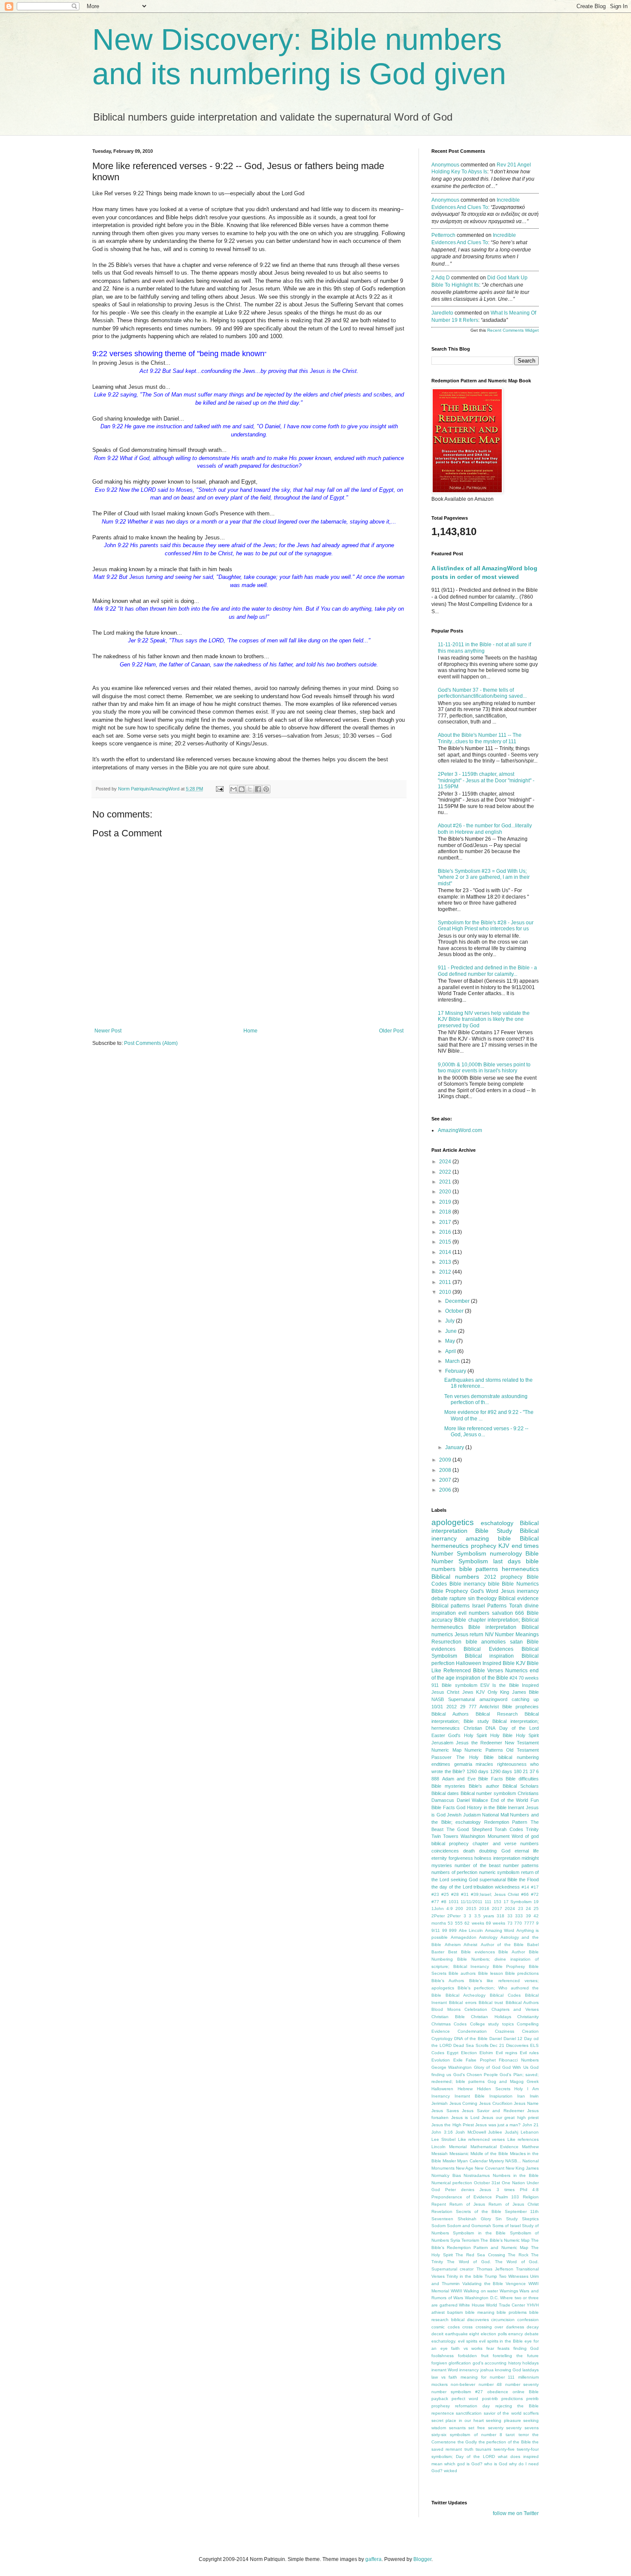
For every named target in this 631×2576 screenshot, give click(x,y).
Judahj (511, 2132)
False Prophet (481, 2060)
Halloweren (442, 2089)
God (461, 1807)
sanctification (469, 2413)
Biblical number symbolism (488, 1793)
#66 (525, 1894)
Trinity (532, 1829)
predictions (512, 2399)
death (469, 1851)
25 (536, 1909)
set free (477, 2428)
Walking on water (481, 2291)
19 (536, 1902)
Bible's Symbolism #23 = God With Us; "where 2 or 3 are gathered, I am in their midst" (484, 877)
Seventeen (442, 2219)
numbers (479, 1613)
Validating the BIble (483, 2284)
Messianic (459, 2154)
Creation (530, 2031)
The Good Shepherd (469, 1829)
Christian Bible (448, 2017)
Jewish (454, 1815)
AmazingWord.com (460, 1130)
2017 (446, 1222)
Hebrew (465, 2089)
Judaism (472, 1815)
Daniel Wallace (473, 1800)
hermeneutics (520, 1569)
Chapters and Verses (515, 2009)
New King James (522, 2168)
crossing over (490, 2327)
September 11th (522, 2211)
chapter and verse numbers (506, 1843)
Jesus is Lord (465, 2117)
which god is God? (463, 2464)
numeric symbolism (499, 1872)
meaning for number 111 (488, 2377)
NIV (489, 1635)
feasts (504, 2348)
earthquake (457, 2334)
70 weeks (529, 1678)
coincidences (445, 1851)
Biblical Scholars (521, 1786)
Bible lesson (491, 1973)
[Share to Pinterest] (266, 789)
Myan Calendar (472, 2161)
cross (467, 2327)
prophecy (484, 1546)
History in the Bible (487, 1807)
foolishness (443, 2356)
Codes (460, 2024)
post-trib (490, 2399)
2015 (446, 1242)
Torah (516, 1606)
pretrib (532, 2399)
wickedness (507, 1887)
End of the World (510, 1800)
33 (510, 1916)
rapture (458, 1598)
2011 (446, 1282)
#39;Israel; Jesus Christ (495, 1894)
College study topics (492, 2024)
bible (494, 1584)
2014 (446, 1252)
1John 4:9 (442, 1909)
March (453, 1361)
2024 (446, 1162)
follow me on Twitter (516, 2513)
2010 (446, 1292)
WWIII (457, 2291)
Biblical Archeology (466, 1995)
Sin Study (507, 2219)
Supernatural (461, 1699)
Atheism (453, 1945)
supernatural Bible (498, 1880)
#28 (455, 1894)
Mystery (496, 2161)
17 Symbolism (518, 1902)
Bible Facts (491, 1779)
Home (250, 1031)
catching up (525, 1699)
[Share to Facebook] (258, 789)
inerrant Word (445, 2370)
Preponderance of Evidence (462, 2197)
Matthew (530, 2147)
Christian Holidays (491, 2017)
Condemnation (472, 2031)
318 (501, 1916)
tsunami (483, 2449)
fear (490, 2348)
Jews (468, 1692)
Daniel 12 (513, 2039)
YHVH (533, 2305)
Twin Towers (445, 1836)
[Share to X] (250, 789)
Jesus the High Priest (453, 2125)
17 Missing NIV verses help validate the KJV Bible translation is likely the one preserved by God (484, 1019)
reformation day (472, 2406)
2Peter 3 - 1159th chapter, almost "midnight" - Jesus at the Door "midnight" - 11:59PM (486, 780)
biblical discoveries (470, 2320)
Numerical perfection (452, 2183)
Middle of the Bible (489, 2154)
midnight (530, 1858)
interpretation (507, 1858)
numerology (506, 1553)
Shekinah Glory (474, 2219)
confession (528, 2320)
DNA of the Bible (471, 2039)
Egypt (453, 2053)
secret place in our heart (458, 2420)
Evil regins (507, 2053)
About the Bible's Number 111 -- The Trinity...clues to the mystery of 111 (480, 738)
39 (528, 1916)
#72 (535, 1894)
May (451, 1341)
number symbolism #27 (457, 2392)
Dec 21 (497, 2045)
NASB (438, 1699)
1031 (454, 1902)
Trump (491, 2276)
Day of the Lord (519, 1728)
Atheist (470, 1945)
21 (525, 1771)
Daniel (496, 2039)
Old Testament (522, 1750)
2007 (446, 1480)
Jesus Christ (445, 1692)
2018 (446, 1212)
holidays (531, 2363)
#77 (435, 1902)
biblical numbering (519, 1757)
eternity (439, 1858)
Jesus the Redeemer (479, 1743)
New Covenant (489, 2168)
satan (516, 1642)
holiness (483, 1858)
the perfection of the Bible (505, 2442)
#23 (435, 1894)
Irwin (534, 2096)
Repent (439, 2204)
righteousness (512, 1764)
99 (445, 1930)
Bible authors (462, 1973)
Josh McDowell (471, 2132)
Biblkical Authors (522, 2002)
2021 (446, 1182)
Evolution (441, 2060)
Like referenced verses (482, 2139)
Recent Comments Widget (513, 330)
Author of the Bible (502, 1945)
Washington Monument (485, 1836)
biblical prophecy (450, 1843)
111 (488, 1902)
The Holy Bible (475, 1757)
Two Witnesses (514, 2276)
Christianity (528, 2017)
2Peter (438, 1916)
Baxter (438, 1952)
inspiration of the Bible (482, 1678)
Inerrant (516, 1807)
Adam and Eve (459, 1779)
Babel (533, 1945)
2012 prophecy (503, 1577)
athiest (438, 2312)
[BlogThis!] (242, 789)
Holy (519, 2089)
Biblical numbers (455, 1577)
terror (524, 2435)
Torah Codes (509, 1829)
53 (450, 1923)
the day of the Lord (452, 1887)
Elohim (486, 2053)
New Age (465, 2168)
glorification (460, 2363)
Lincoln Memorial (449, 2147)
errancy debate (523, 2334)
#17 (535, 1887)
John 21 (531, 2125)
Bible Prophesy (509, 1966)
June (452, 1331)
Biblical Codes (505, 1995)
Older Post (391, 1031)
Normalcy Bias (446, 2175)
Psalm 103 (508, 2197)
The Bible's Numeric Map (505, 2240)
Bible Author (512, 1952)
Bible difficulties (522, 1779)
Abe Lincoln (471, 1930)
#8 (444, 1902)
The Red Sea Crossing (480, 2255)
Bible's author (484, 1786)
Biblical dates (445, 1793)
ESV (485, 1685)
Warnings (509, 2291)
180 (518, 1771)
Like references (523, 2139)
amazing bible (488, 1538)
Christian (473, 1728)
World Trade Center (505, 2305)
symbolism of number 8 (476, 2435)
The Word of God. (469, 2262)
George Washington (452, 2067)
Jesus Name (526, 2103)
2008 (446, 1470)
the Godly (467, 2442)
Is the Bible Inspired (516, 1685)
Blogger (422, 2559)
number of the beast (478, 1865)
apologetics (453, 1522)
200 (459, 1909)
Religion (531, 2197)
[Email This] (234, 789)
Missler (449, 2161)
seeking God (464, 1880)
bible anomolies (486, 1642)
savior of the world (503, 2413)
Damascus (443, 1800)
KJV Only (487, 1692)
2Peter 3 (457, 1916)
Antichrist (489, 1707)
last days (507, 1561)
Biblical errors (463, 2002)
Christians (528, 1793)
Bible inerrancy (468, 1584)
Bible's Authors (448, 1981)
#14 (525, 1887)
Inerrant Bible (470, 2096)
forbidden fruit (473, 2356)
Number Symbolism (459, 1553)
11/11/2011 (472, 1902)
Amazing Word (500, 1930)
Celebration (476, 2009)
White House (472, 2305)
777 (473, 1707)
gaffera (373, 2559)
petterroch (443, 235)
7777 (529, 1923)
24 (528, 1909)
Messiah (440, 2154)
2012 (446, 1272)
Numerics (516, 1671)
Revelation (442, 2211)
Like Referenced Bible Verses (467, 1671)
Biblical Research (497, 1714)
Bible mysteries (448, 1786)
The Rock (518, 2255)
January (455, 1447)
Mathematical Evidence (494, 2147)
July (450, 1321)
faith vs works (467, 2348)
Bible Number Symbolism (485, 1557)
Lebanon (530, 2132)
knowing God (508, 2370)
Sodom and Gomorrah (469, 2226)
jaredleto (442, 313)
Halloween (469, 1663)
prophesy (441, 2406)
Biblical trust (491, 2002)
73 (510, 1923)
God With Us (515, 2067)
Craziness (505, 2031)
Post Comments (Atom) (151, 1043)
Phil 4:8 (529, 2190)
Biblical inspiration (490, 1656)
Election (469, 2053)
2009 (446, 1460)
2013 (446, 1262)
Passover (441, 1757)
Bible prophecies (520, 1707)
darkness (515, 2327)
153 (498, 1902)
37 (532, 1771)
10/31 (437, 1707)
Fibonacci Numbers (519, 2060)
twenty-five (504, 2449)
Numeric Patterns (484, 1750)
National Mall (495, 1815)
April (451, 1351)
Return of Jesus (467, 2204)
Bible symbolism (459, 1685)
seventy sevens (522, 2428)
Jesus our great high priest (510, 2117)
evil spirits (468, 2341)
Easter (438, 1735)
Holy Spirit (527, 1735)
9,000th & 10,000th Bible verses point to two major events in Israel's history (484, 1068)
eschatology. (444, 2341)
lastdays (531, 2370)
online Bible (526, 2392)
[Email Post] (219, 789)
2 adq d (441, 278)
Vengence (516, 2284)
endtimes (441, 1764)
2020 (446, 1192)
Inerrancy (441, 2096)
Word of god (525, 1836)
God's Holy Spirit (467, 1735)
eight (474, 2334)
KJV (504, 1546)
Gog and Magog (506, 2081)
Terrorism (470, 2240)
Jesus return (469, 1635)
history (515, 2363)
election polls (494, 2334)
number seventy (522, 2384)
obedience (498, 2392)
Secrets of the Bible (479, 2211)
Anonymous (445, 165)
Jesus (508, 1591)
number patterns (521, 1865)
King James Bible (519, 1692)
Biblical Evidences (488, 1649)
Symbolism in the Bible (479, 2233)
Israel (479, 1606)
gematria (463, 1764)
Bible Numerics (520, 1584)
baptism (455, 2312)
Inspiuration (501, 2096)
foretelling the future (516, 2356)
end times (525, 1546)
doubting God (494, 1851)
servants (457, 2428)
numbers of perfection (454, 1872)
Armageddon (464, 1937)
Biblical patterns (450, 1606)
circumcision (503, 2320)
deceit (437, 2334)
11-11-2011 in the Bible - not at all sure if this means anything (484, 648)
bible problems (512, 2312)
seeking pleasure (503, 2420)
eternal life (527, 1851)
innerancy (469, 2370)
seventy (496, 2428)
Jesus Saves (445, 2111)
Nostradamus (477, 2175)
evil (463, 1613)
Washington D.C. (482, 2298)
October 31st (487, 2183)
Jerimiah (440, 2103)
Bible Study (493, 1531)
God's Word (484, 1591)
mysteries (442, 1865)
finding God (526, 2348)
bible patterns (479, 1569)
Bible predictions (522, 1973)
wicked (450, 2471)
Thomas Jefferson (495, 2269)
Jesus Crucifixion (496, 2103)
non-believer (463, 2384)
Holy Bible (501, 1735)
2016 (446, 1232)
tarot (510, 2435)
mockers (440, 2384)
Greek (533, 2081)
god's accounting (490, 2363)
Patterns (497, 1606)
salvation (502, 1613)
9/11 (436, 1930)
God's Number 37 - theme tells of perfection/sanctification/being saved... (482, 693)
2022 (446, 1172)
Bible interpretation (492, 1627)
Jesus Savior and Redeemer (493, 2111)
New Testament (522, 1743)
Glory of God (487, 2067)
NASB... (513, 2161)
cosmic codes (446, 2327)
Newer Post (108, 1031)
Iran (521, 2096)
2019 (446, 1202)
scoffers (531, 2413)
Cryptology (442, 2039)
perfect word (465, 2399)
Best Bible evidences (472, 1952)
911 (435, 1685)
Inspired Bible (499, 1663)
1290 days (501, 1771)
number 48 (490, 2384)
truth (469, 2449)
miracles (484, 1764)
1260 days (478, 1771)
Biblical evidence (519, 1598)
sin (471, 1598)
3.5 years (484, 1916)
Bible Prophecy (450, 1591)
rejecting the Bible (517, 2406)
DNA (490, 1728)
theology (487, 1598)
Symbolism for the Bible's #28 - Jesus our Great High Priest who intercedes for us (486, 926)
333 (519, 1916)
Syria (455, 2240)
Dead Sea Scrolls (471, 2045)
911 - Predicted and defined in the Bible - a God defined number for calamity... (487, 971)
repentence (443, 2413)
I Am (533, 2089)
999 (453, 1930)
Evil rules (529, 2053)
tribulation (483, 1887)
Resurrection (446, 1642)
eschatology (497, 1523)
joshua (487, 2370)
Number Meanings (517, 1635)
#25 (445, 1894)
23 (521, 1909)
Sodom (438, 2226)
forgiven (439, 2363)
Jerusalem (442, 1743)
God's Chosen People (476, 2075)
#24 (513, 1678)
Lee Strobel (443, 2139)
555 (459, 1923)
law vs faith (444, 2377)
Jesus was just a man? (498, 2125)
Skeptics (530, 2219)
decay (533, 2327)
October (455, 1311)
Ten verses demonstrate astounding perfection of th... (486, 1399)
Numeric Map (446, 1750)
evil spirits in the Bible (501, 2341)
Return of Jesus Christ (514, 2204)
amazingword (493, 1699)
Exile (458, 2060)
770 (518, 1923)
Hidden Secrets (494, 2089)
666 (520, 1613)
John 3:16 (442, 2132)
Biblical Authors (450, 1714)
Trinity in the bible (464, 2276)
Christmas (441, 2024)
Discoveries (517, 2045)
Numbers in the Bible (516, 2175)
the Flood (529, 1880)
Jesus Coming (464, 2103)
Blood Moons (446, 2009)
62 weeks (474, 1923)
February (456, 1371)
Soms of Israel (507, 2226)
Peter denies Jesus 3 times (480, 2190)
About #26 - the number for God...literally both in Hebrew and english (485, 829)
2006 (446, 1490)
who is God (496, 2464)
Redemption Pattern (506, 1822)
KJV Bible (527, 1663)
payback (440, 2399)
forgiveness (461, 1858)
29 (463, 1707)
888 (435, 1779)
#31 (465, 1894)
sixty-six (439, 2435)
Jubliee (495, 2132)
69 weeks (496, 1923)
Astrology (488, 1937)
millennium (528, 2377)
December (458, 1301)
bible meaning (480, 2312)
